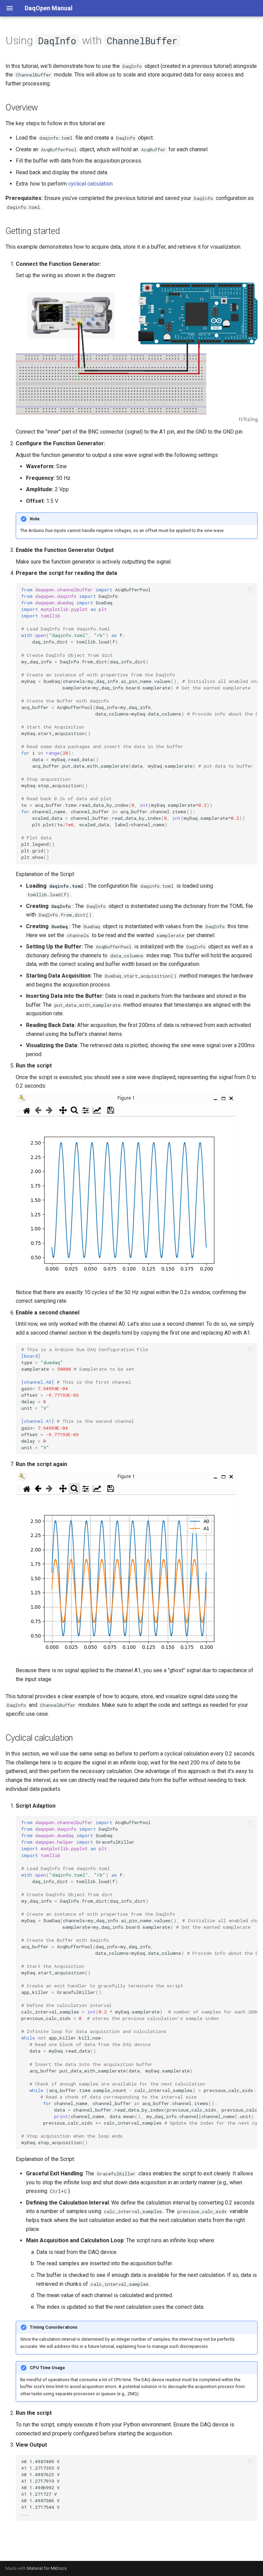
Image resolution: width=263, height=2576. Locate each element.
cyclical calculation (90, 184)
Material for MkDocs (47, 2568)
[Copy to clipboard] (251, 590)
